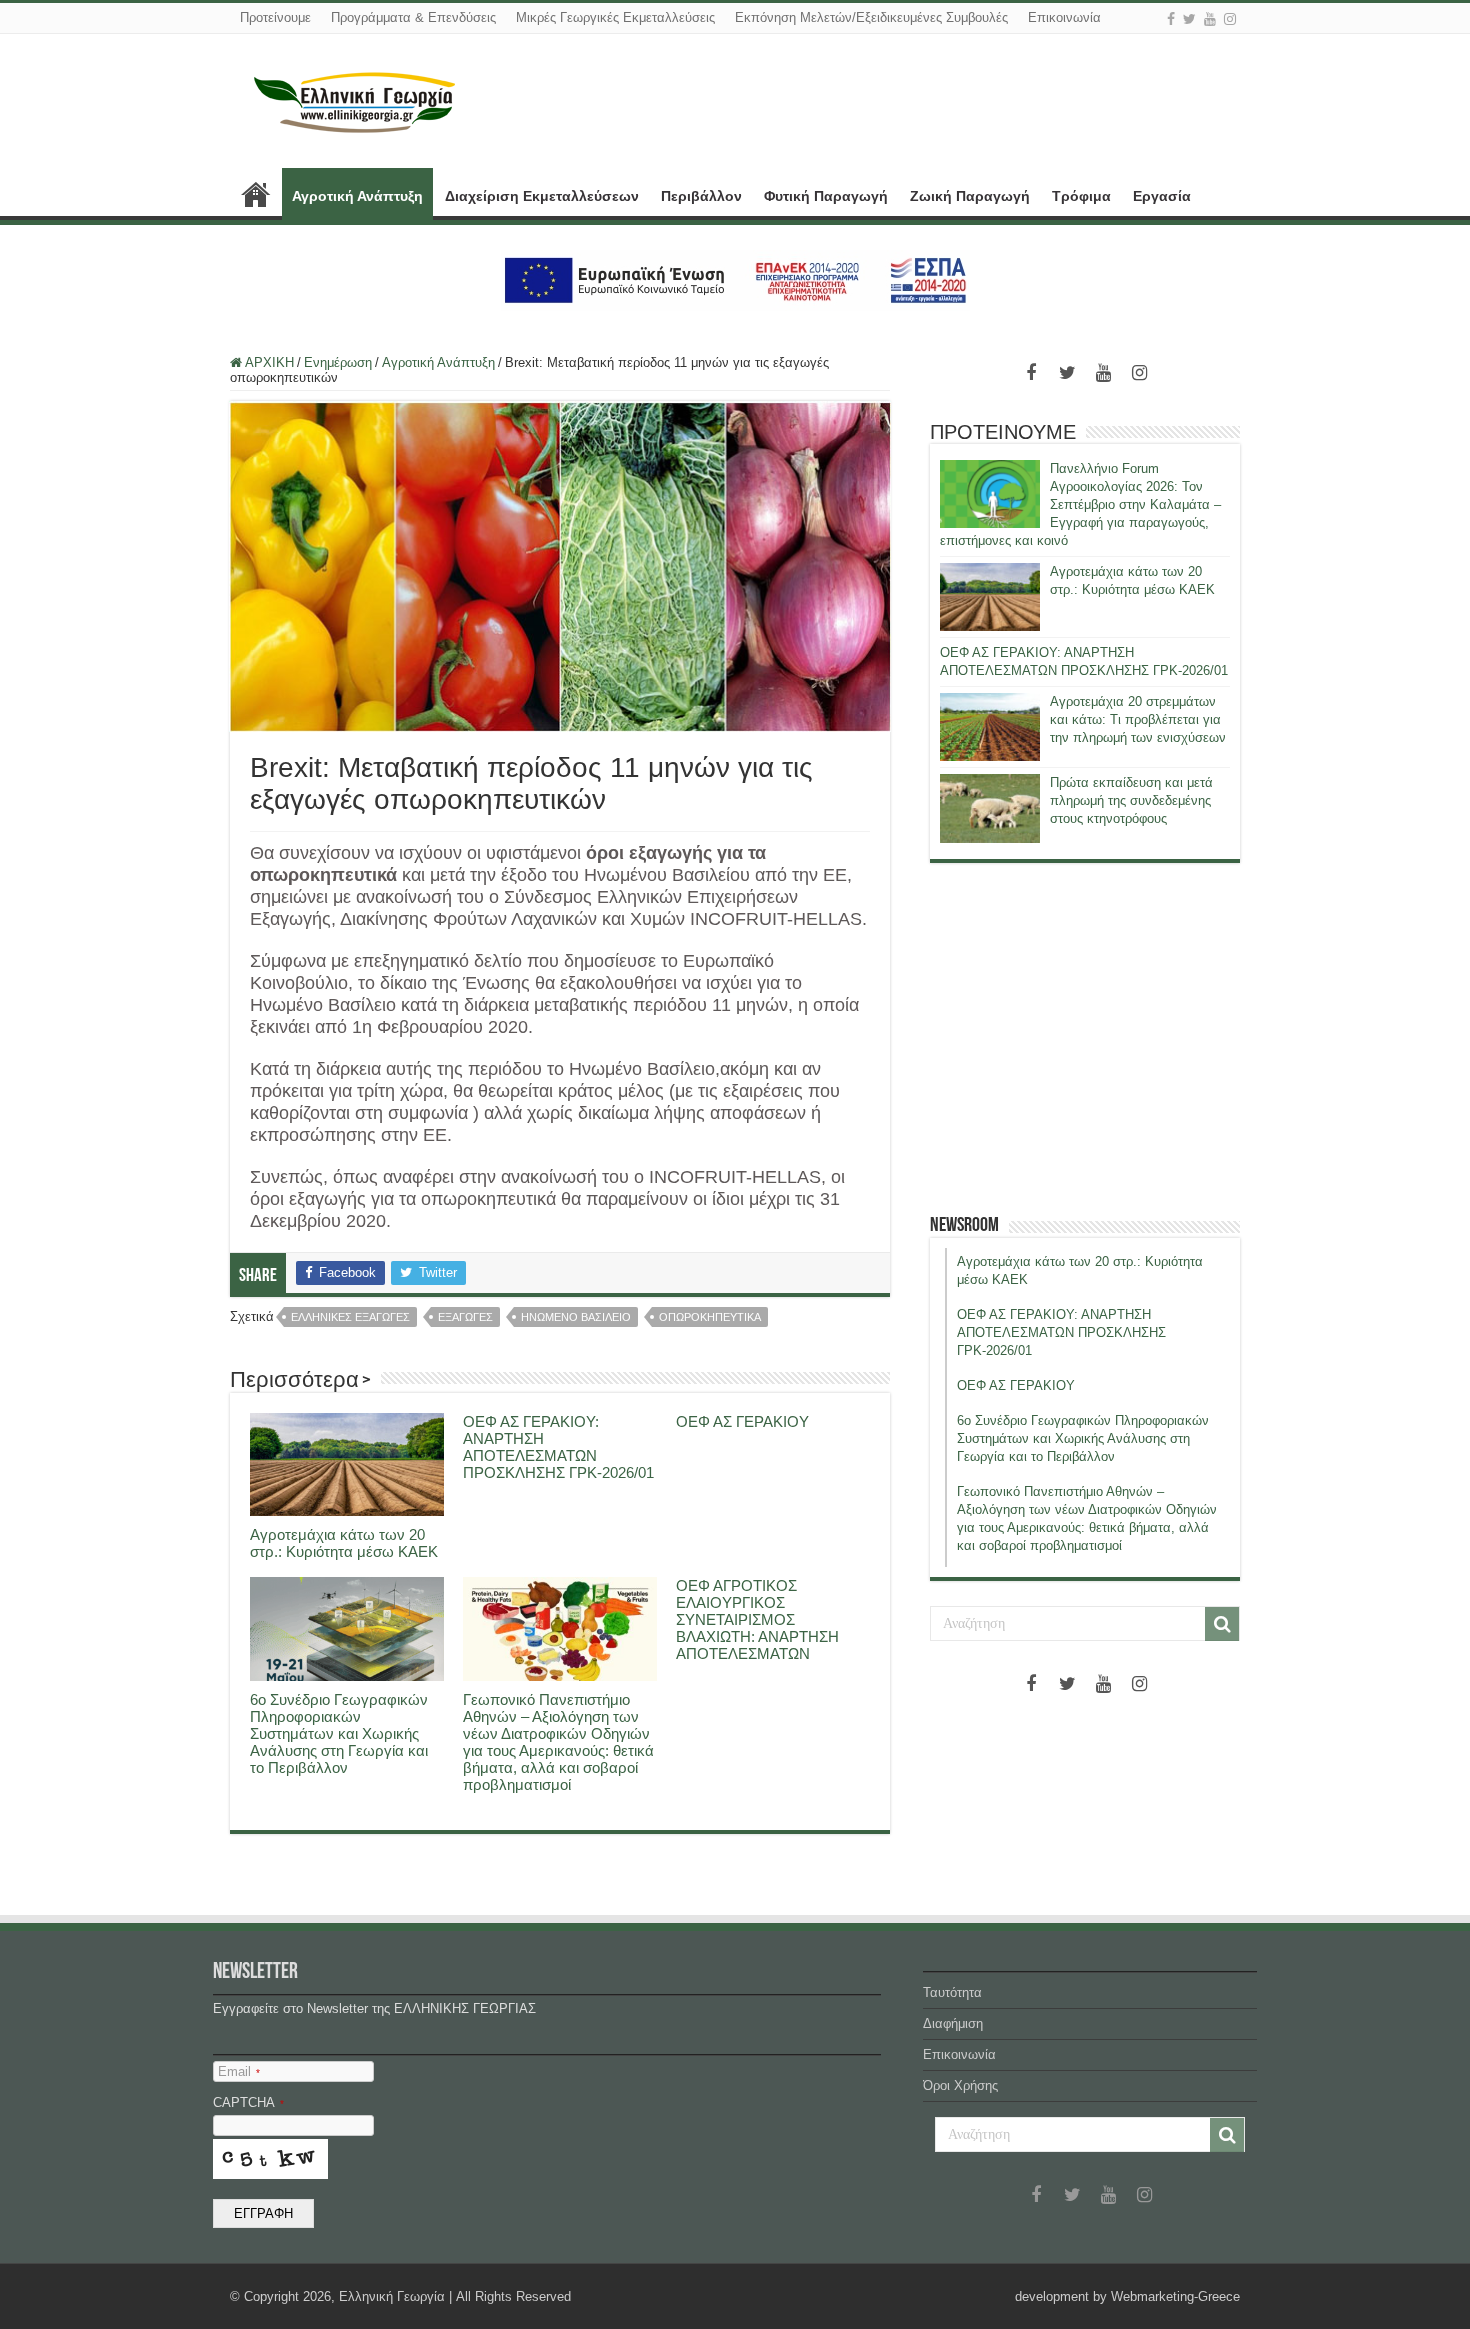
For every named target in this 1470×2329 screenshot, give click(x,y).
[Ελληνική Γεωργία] (355, 100)
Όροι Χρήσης (960, 2085)
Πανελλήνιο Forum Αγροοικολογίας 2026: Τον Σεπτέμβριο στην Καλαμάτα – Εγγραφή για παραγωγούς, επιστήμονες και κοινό (1080, 504)
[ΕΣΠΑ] (735, 279)
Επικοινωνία (1064, 17)
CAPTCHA (248, 2102)
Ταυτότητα (952, 1992)
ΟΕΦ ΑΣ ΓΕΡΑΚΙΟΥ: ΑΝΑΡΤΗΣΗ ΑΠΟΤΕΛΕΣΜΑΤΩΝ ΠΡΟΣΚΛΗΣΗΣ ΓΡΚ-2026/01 (558, 1447)
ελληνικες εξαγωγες (350, 1317)
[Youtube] (1210, 19)
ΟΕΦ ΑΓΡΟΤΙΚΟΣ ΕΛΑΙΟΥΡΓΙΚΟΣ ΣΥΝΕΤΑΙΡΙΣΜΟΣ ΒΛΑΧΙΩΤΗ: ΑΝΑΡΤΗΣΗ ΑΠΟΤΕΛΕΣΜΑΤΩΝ (757, 1619)
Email (239, 2071)
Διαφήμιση (953, 2023)
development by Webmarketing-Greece (1127, 2296)
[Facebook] (1171, 19)
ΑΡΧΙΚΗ (256, 194)
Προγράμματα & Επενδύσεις (413, 17)
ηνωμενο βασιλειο (576, 1317)
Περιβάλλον (701, 196)
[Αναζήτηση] (1222, 1624)
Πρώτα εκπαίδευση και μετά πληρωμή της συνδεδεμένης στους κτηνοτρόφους (1131, 800)
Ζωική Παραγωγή (970, 196)
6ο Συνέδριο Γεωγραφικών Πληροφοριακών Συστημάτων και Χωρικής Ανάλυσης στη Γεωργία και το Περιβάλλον (339, 1733)
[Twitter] (1189, 19)
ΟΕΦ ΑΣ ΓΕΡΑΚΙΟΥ (742, 1421)
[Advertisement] (1085, 1038)
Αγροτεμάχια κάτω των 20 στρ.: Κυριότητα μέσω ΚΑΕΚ (344, 1543)
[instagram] (1230, 19)
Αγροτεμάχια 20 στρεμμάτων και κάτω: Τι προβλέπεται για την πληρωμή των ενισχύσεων (1138, 719)
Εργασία (1162, 196)
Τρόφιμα (1081, 196)
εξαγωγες (465, 1317)
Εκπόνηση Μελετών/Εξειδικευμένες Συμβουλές (871, 17)
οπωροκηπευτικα (710, 1317)
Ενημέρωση (338, 362)
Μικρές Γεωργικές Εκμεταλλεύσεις (615, 17)
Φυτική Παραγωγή (826, 196)
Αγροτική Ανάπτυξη (357, 196)
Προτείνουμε (275, 17)
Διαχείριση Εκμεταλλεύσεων (542, 196)
